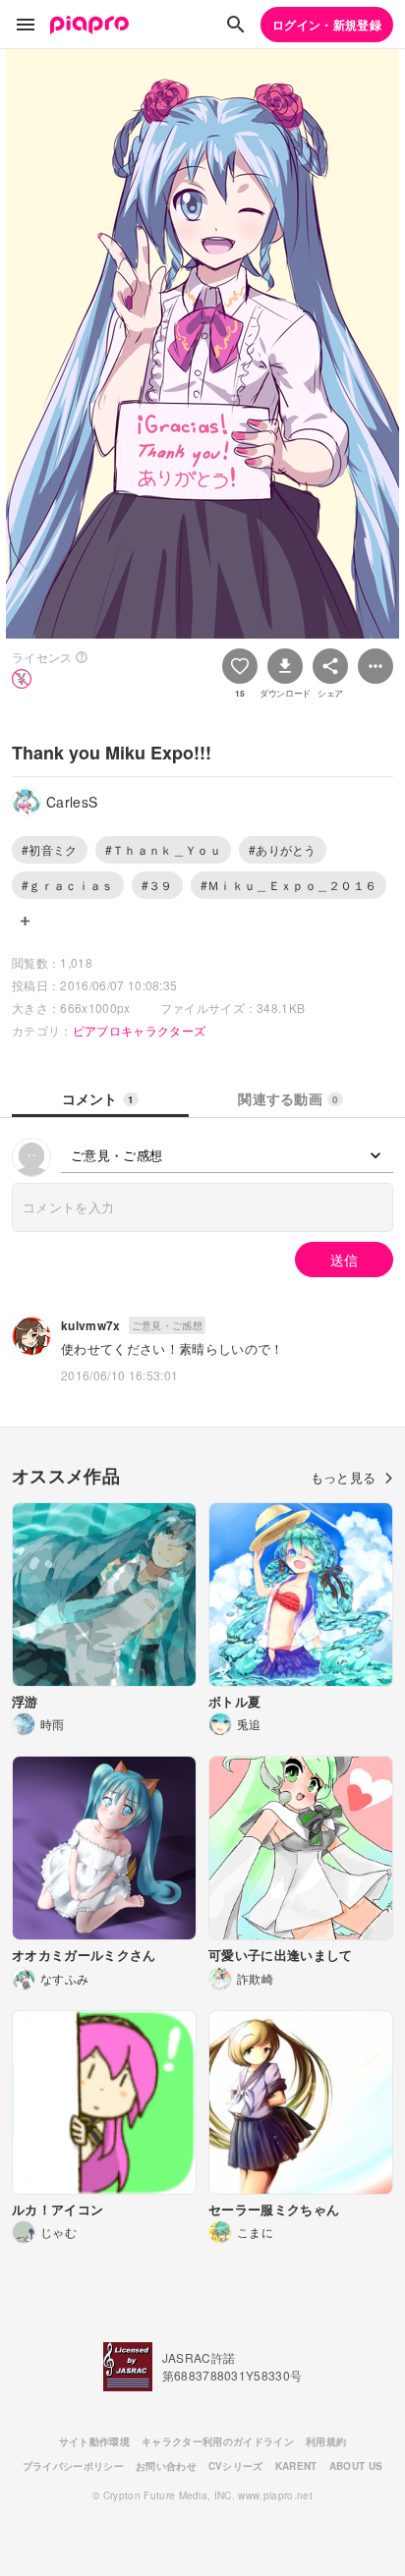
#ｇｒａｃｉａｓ (68, 885)
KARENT (296, 2466)
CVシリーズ (236, 2466)
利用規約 (326, 2441)
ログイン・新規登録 (327, 25)
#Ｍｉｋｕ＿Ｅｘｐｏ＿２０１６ (289, 885)
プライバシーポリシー (73, 2466)
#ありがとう (283, 849)
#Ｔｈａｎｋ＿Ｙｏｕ (163, 849)
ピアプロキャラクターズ (140, 1030)
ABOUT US (356, 2466)
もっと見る (344, 1477)
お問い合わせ (166, 2466)
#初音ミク (50, 849)
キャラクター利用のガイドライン (218, 2441)
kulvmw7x (91, 1325)
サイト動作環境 (94, 2441)
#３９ (157, 885)
